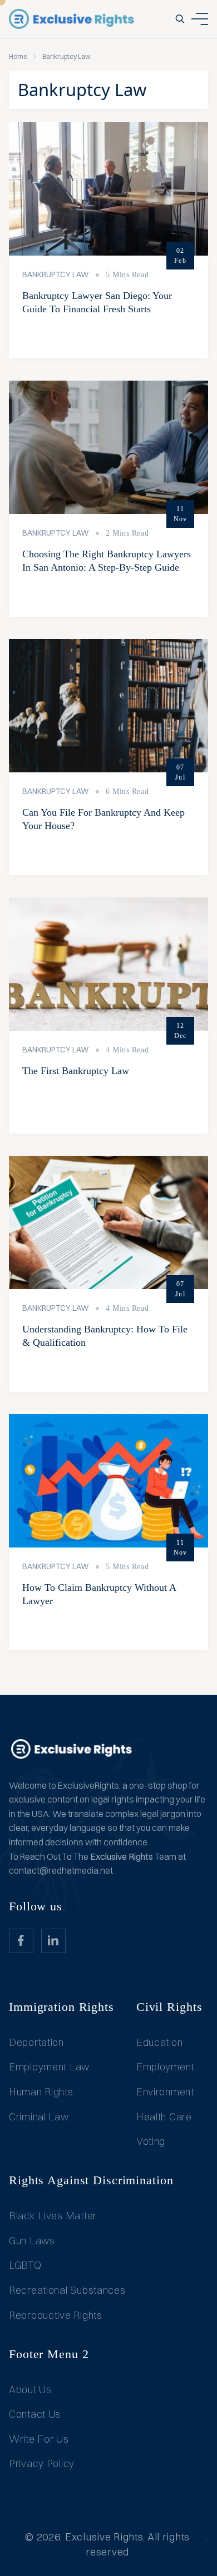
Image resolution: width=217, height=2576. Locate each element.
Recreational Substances (67, 2290)
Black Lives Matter (53, 2216)
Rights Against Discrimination (91, 2180)
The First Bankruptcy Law (76, 1071)
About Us (30, 2390)
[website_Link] (21, 1941)
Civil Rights (169, 2007)
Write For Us (39, 2439)
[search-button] (180, 19)
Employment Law (49, 2067)
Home (18, 56)
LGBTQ (25, 2265)
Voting (151, 2141)
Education (159, 2042)
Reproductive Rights (56, 2315)
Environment (165, 2092)
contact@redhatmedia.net (61, 1870)
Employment (165, 2067)
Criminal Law (39, 2117)
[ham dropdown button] (200, 19)
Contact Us (35, 2414)
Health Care (164, 2117)
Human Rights (41, 2092)
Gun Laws (32, 2241)
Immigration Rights (61, 2007)
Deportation (36, 2042)
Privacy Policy (42, 2463)
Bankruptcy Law (56, 274)
